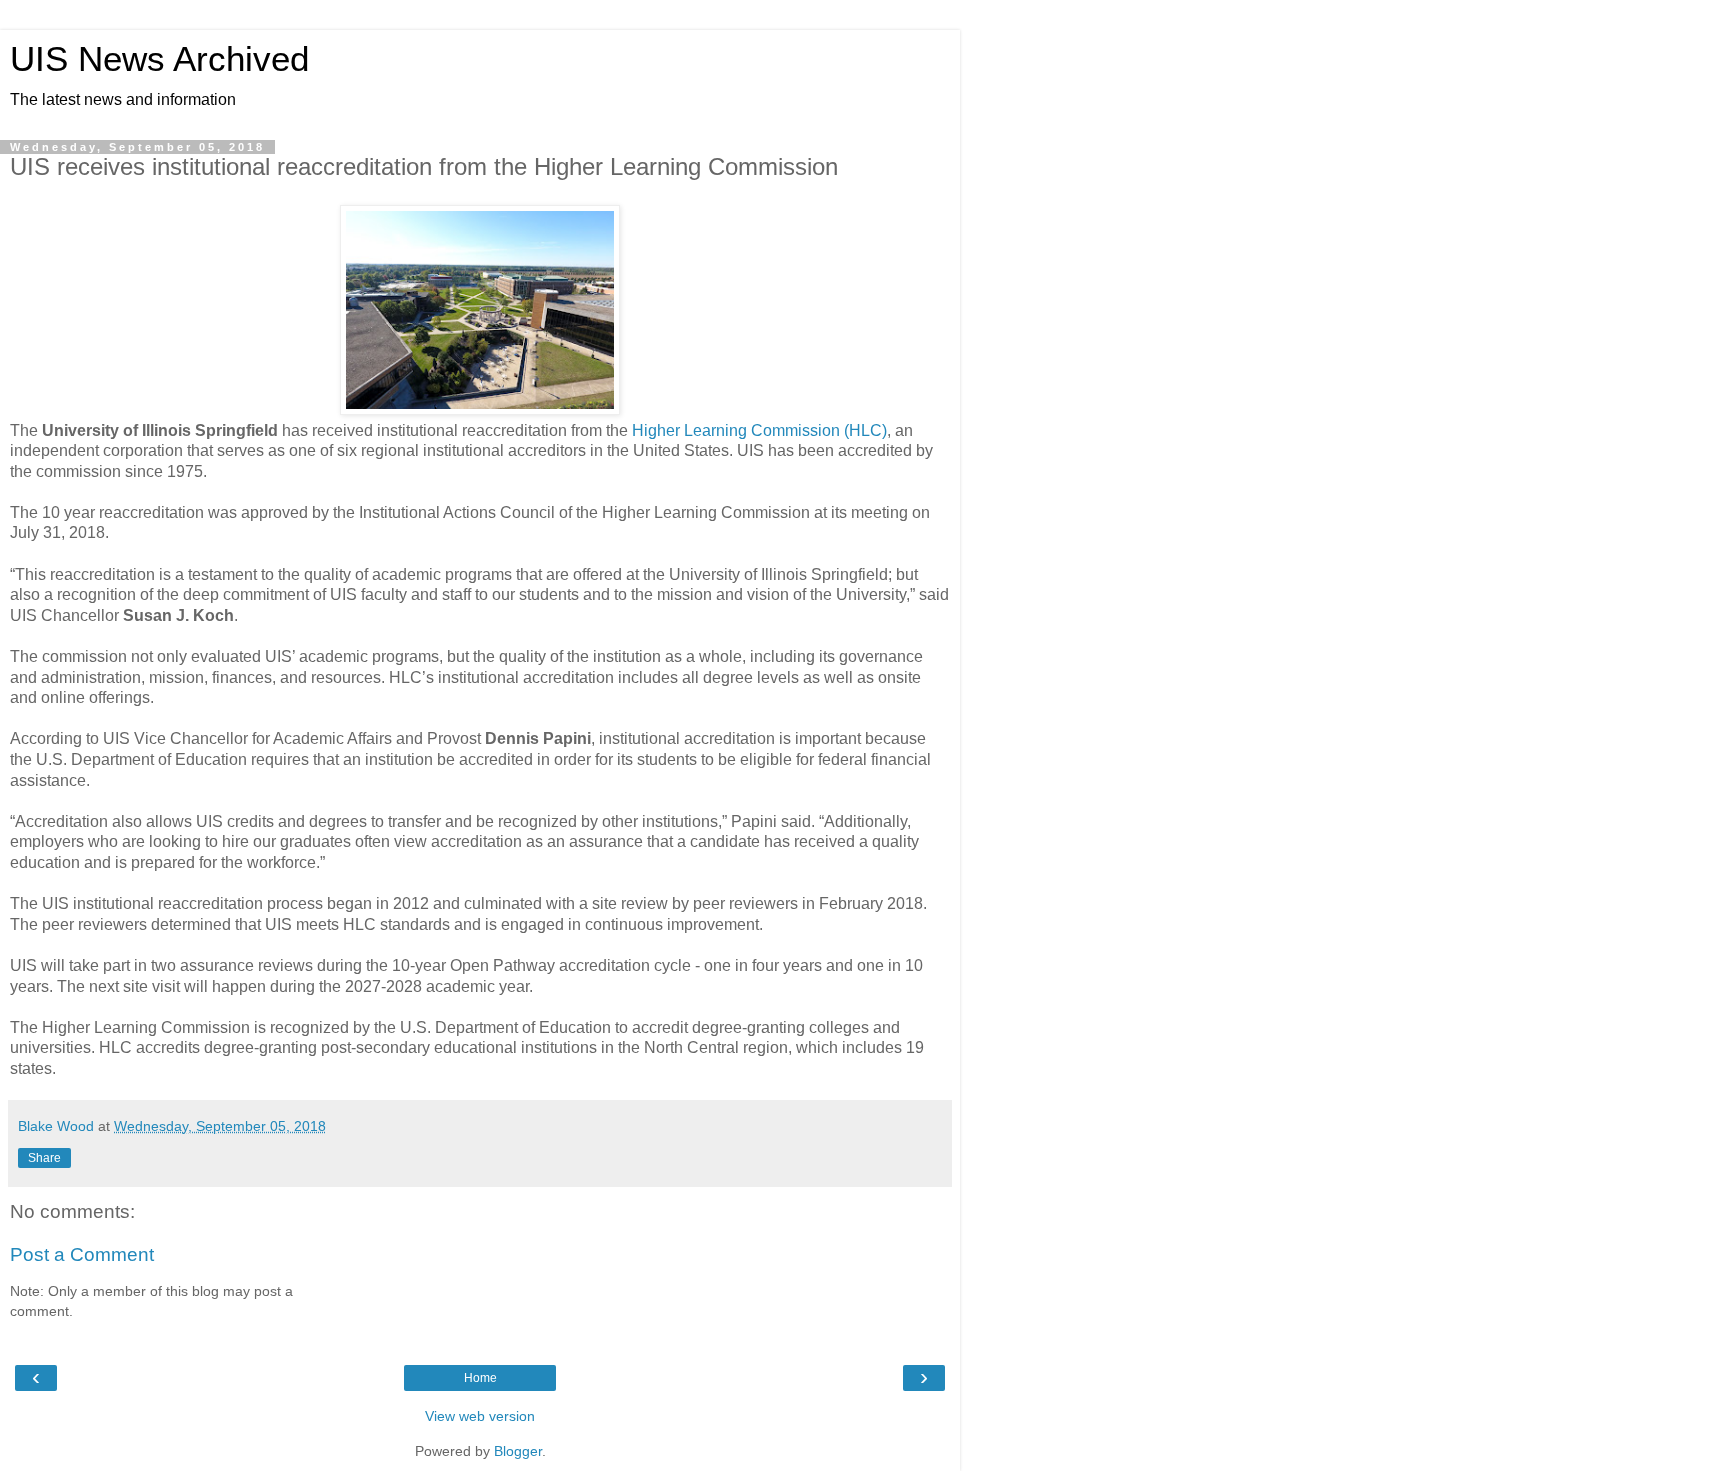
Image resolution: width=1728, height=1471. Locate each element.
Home (480, 1378)
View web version (480, 1416)
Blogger (518, 1451)
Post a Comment (82, 1254)
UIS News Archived (159, 59)
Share (44, 1158)
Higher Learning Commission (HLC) (759, 430)
